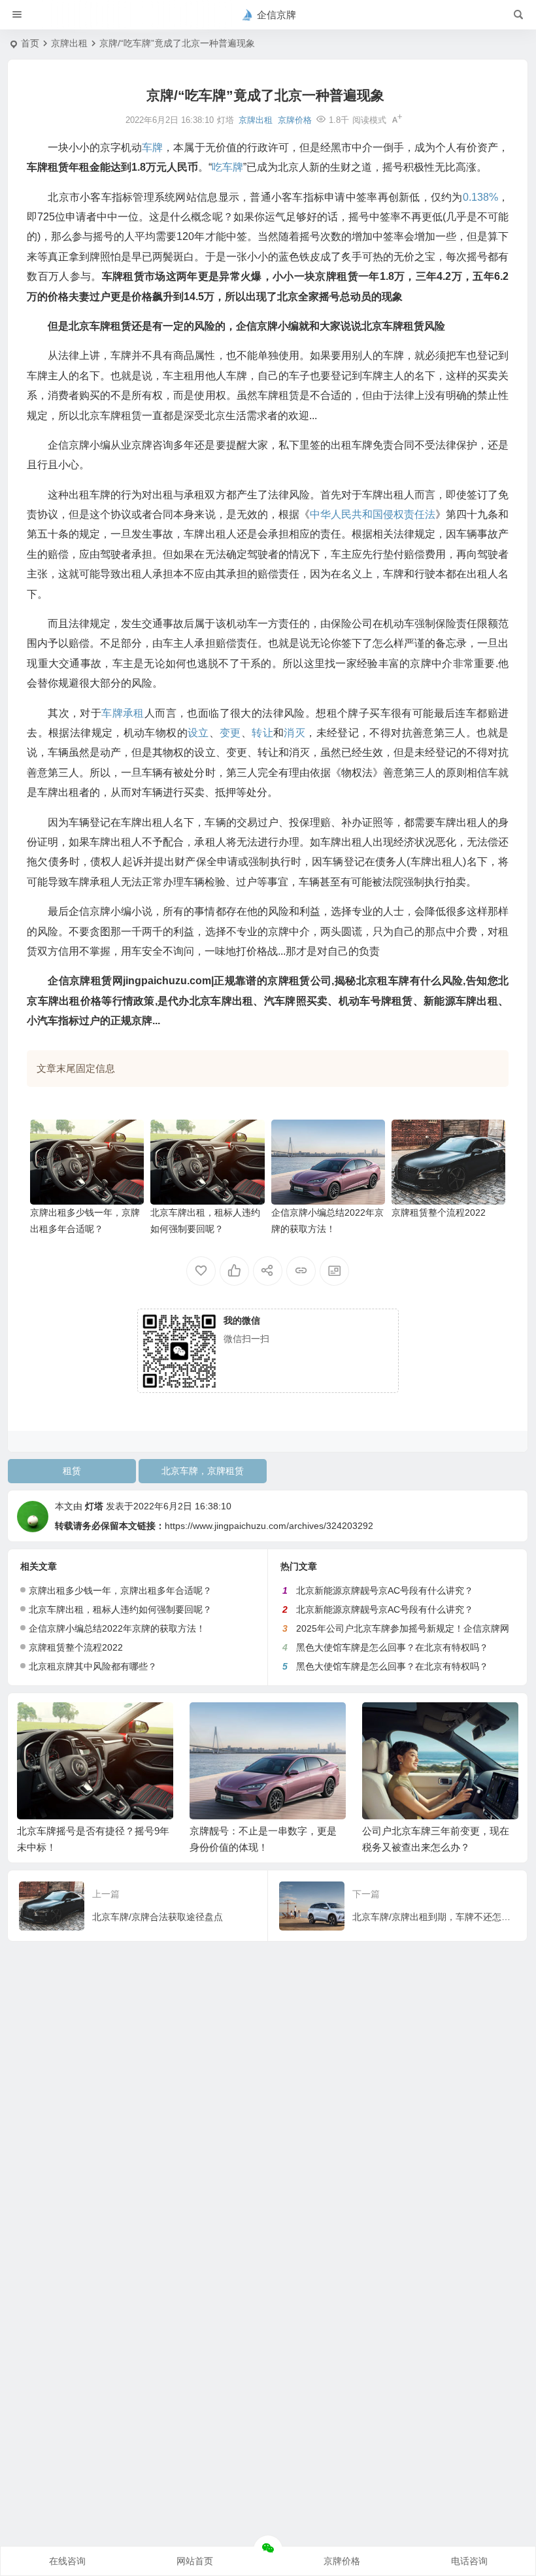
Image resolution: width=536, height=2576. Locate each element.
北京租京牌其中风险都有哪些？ (93, 1666)
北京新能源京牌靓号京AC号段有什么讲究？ (385, 1590)
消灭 (294, 733)
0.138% (480, 197)
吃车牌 (227, 167)
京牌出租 (69, 43)
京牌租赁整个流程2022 (439, 1212)
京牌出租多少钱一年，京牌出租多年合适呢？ (120, 1590)
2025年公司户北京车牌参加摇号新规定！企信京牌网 (403, 1628)
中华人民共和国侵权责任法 (373, 514)
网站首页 (195, 2561)
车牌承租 (123, 713)
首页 (30, 43)
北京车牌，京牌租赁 (203, 1471)
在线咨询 (67, 2561)
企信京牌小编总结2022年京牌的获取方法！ (117, 1628)
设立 (198, 733)
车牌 (152, 147)
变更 (230, 733)
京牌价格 (295, 120)
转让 (262, 733)
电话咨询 (469, 2561)
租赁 (72, 1471)
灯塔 (94, 1506)
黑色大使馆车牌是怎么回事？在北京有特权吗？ (392, 1647)
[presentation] (443, 1723)
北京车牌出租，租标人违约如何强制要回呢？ (120, 1609)
